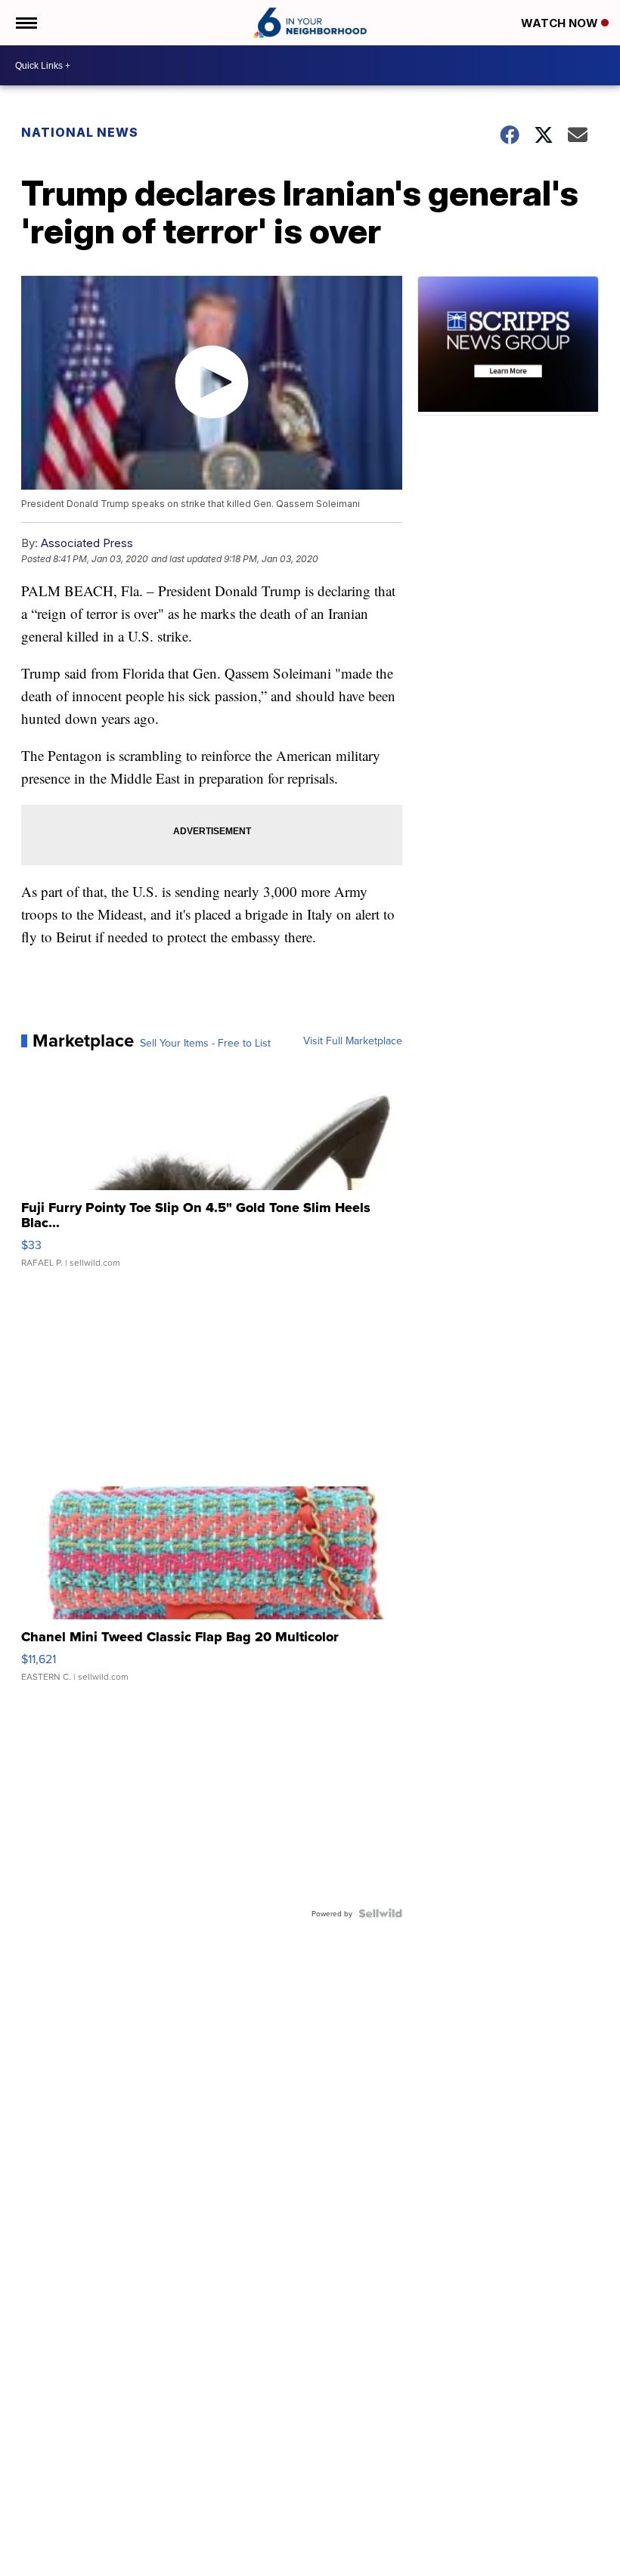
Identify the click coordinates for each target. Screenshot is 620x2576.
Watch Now (561, 23)
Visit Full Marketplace (353, 1041)
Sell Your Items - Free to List (205, 1043)
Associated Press (87, 543)
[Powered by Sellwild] (380, 1913)
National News (80, 132)
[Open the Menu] (25, 23)
